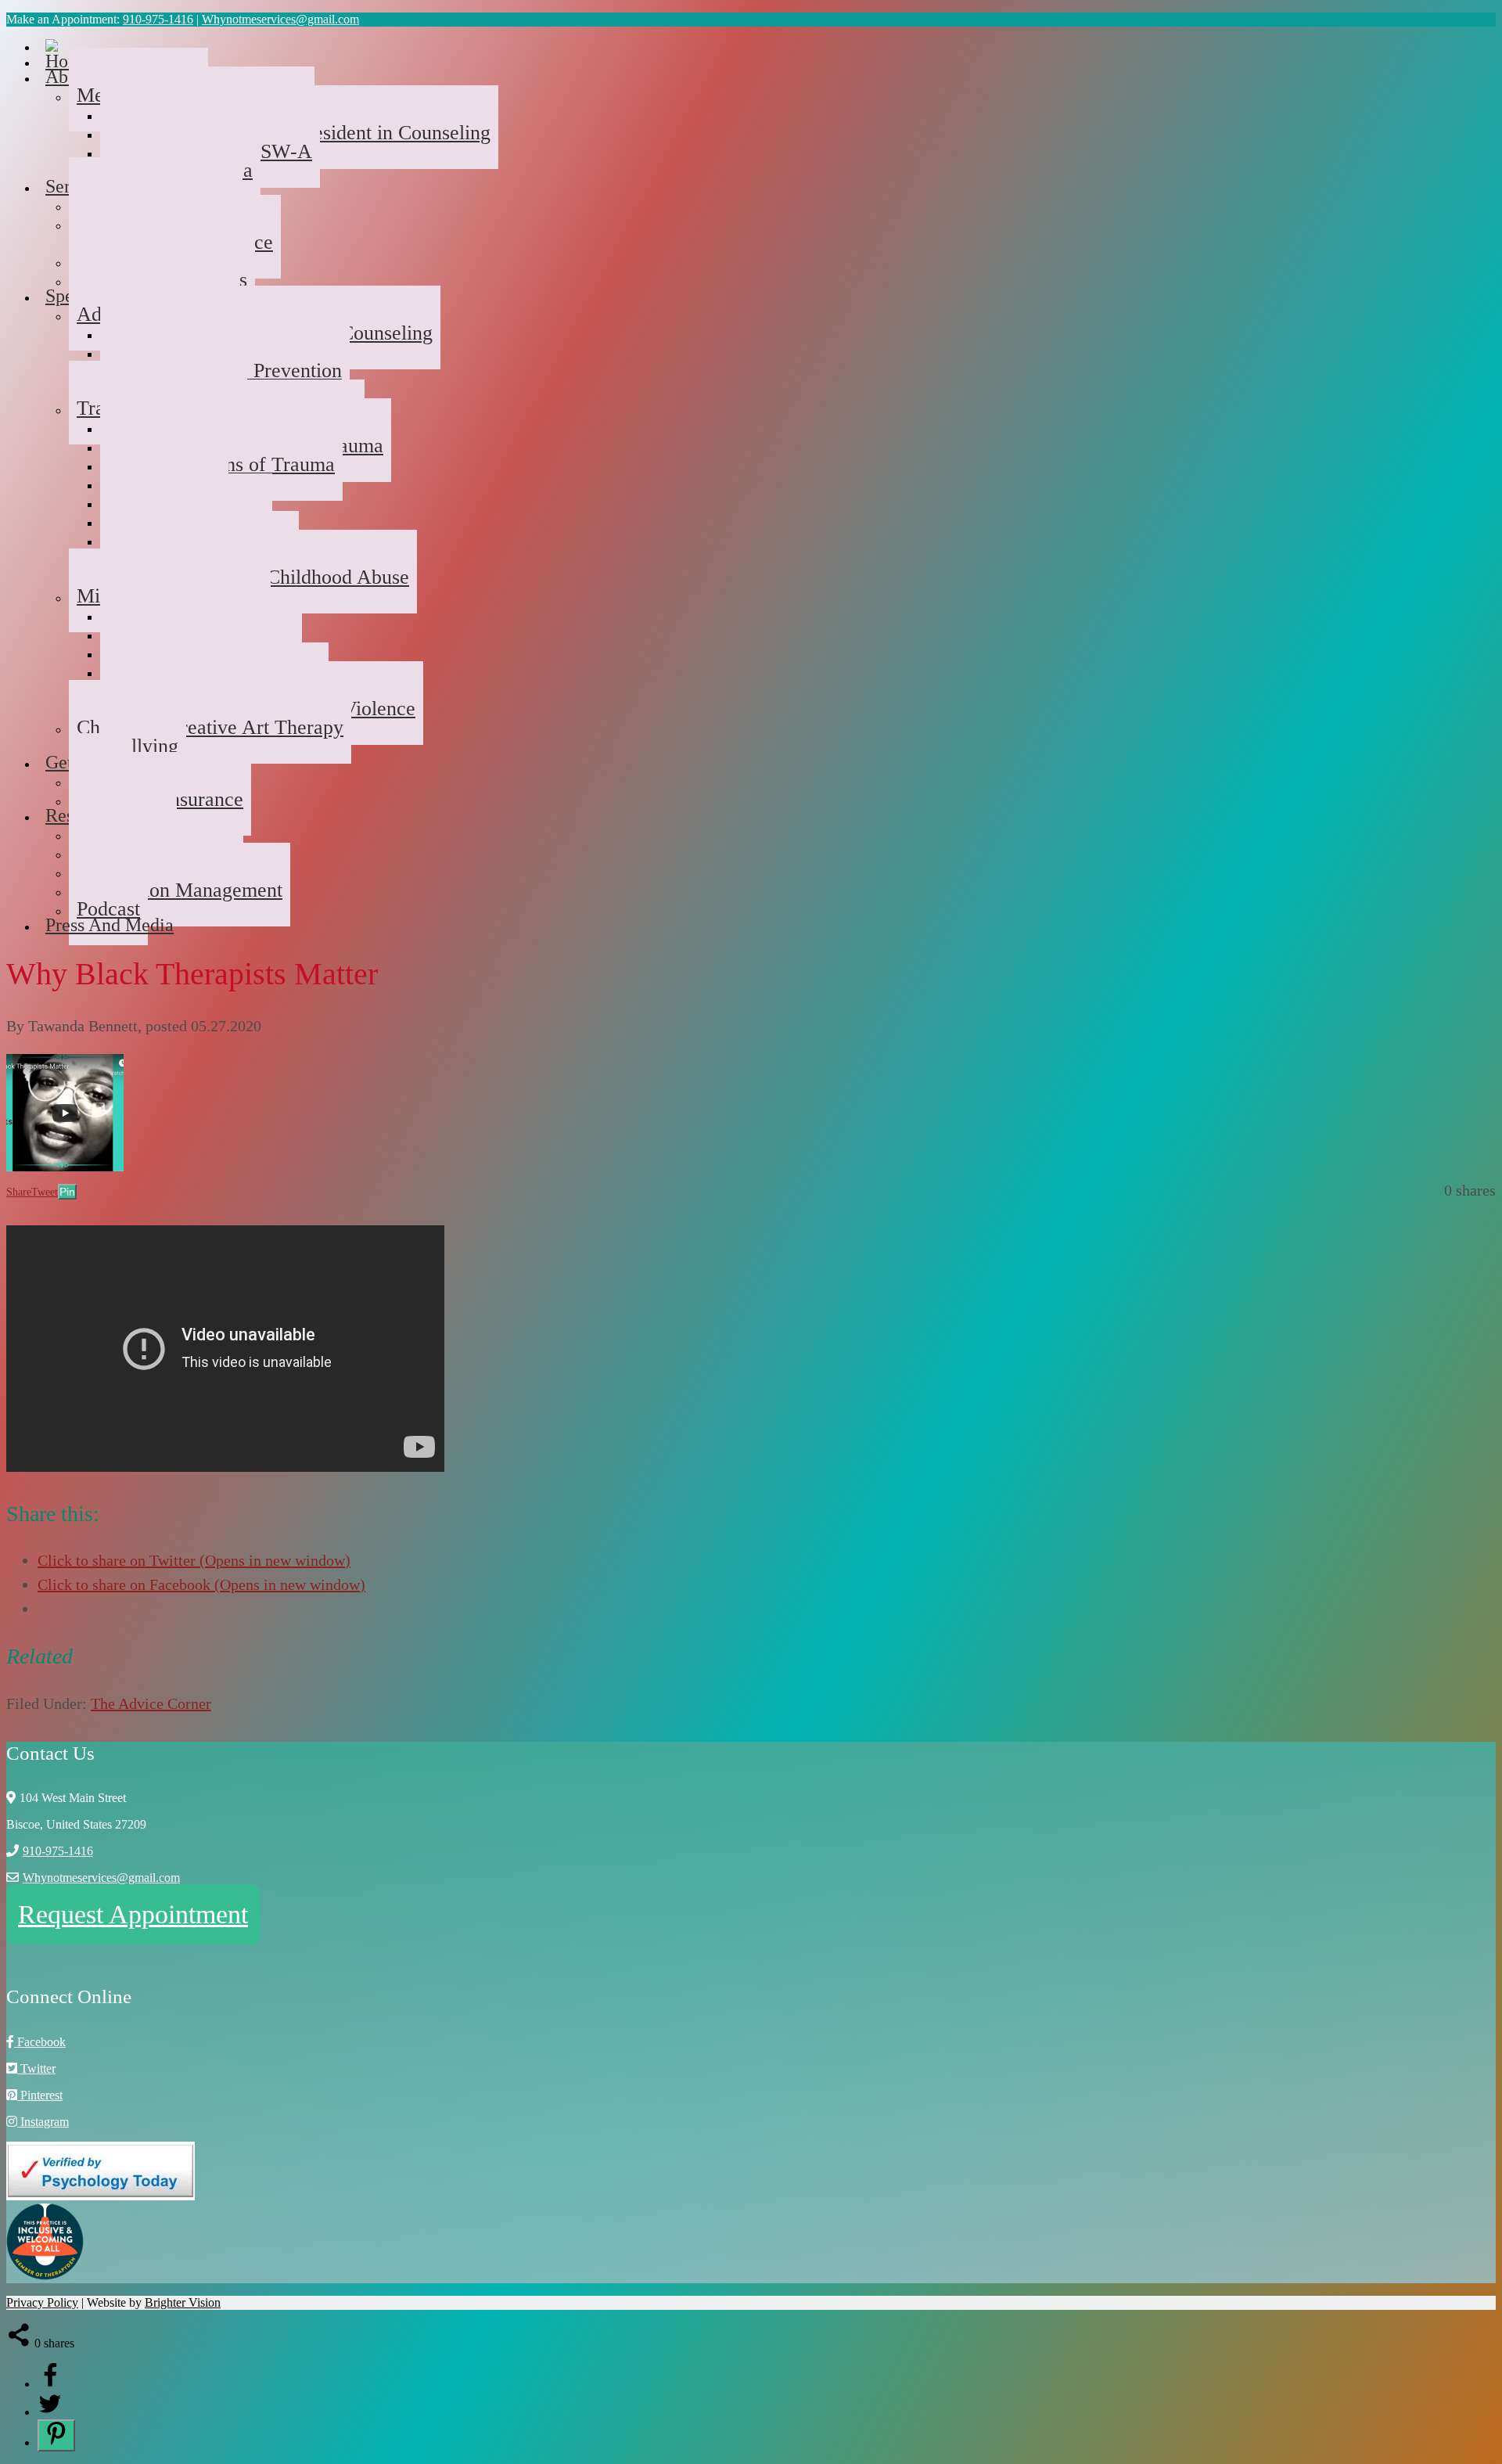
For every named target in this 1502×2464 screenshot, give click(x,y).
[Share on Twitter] (50, 2412)
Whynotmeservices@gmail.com (280, 19)
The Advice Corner (151, 1703)
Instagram (43, 2122)
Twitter (36, 2068)
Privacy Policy (42, 2302)
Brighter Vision (183, 2302)
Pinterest (40, 2095)
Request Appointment (133, 1914)
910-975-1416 (158, 19)
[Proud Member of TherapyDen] (45, 2276)
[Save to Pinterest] (56, 2435)
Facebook (40, 2042)
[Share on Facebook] (50, 2384)
